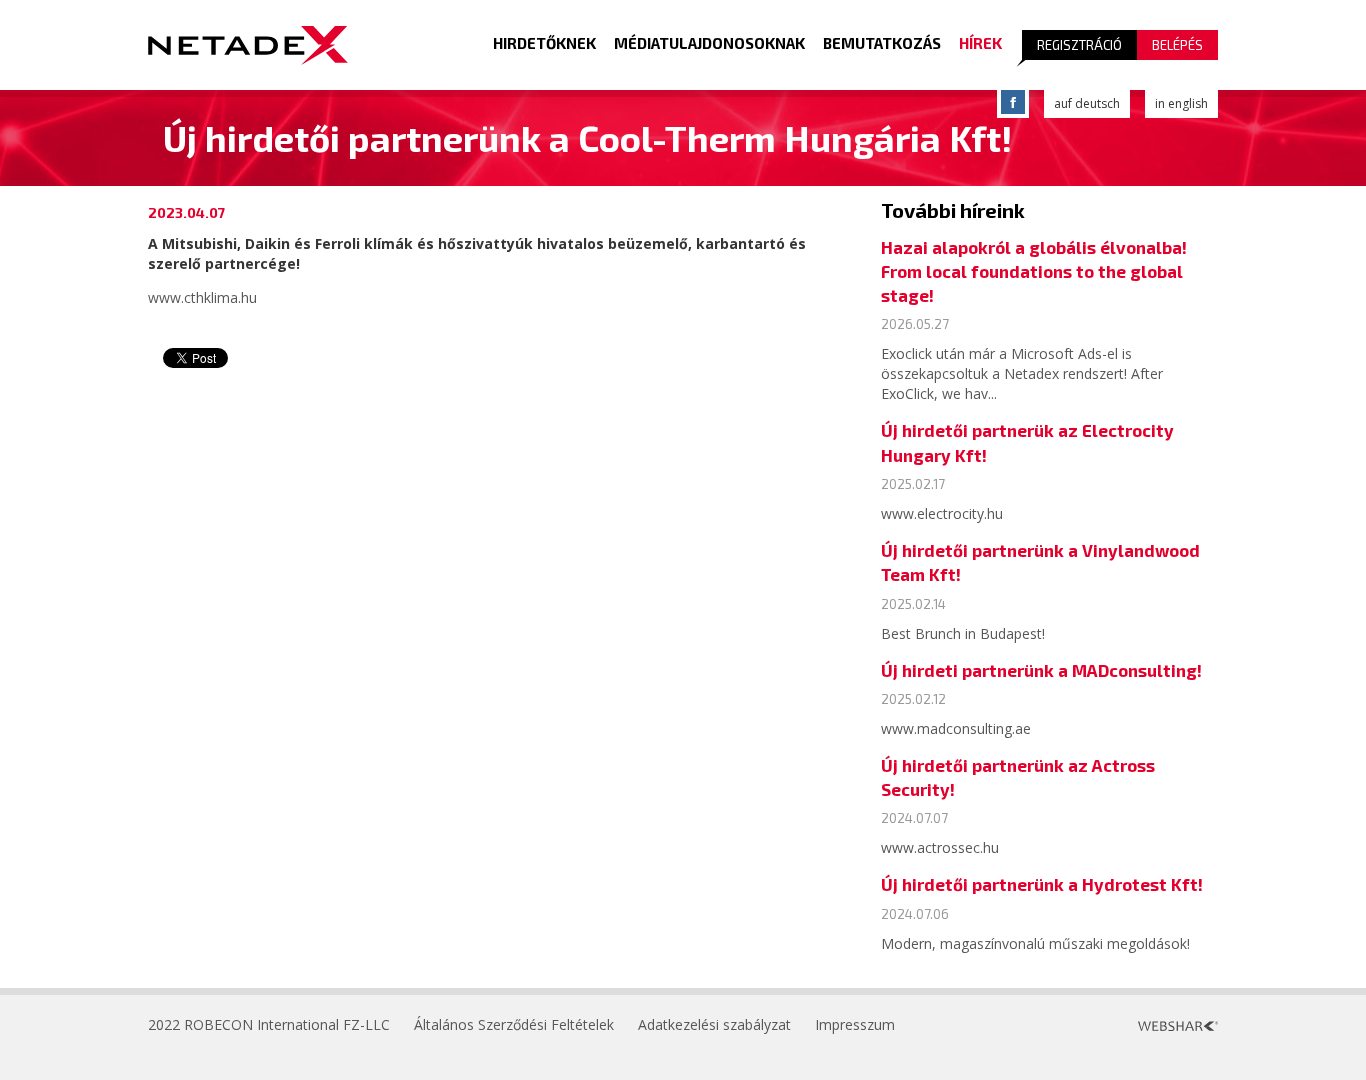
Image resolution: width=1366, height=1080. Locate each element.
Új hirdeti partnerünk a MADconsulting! (1041, 670)
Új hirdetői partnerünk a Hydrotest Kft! (1042, 884)
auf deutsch (1087, 103)
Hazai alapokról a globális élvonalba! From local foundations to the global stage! (1034, 271)
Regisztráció (1079, 45)
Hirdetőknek (544, 43)
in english (1181, 103)
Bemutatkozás (882, 43)
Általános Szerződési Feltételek (514, 1024)
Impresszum (855, 1024)
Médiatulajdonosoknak (709, 43)
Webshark (1178, 1026)
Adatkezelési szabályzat (714, 1024)
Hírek (980, 43)
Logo (248, 45)
